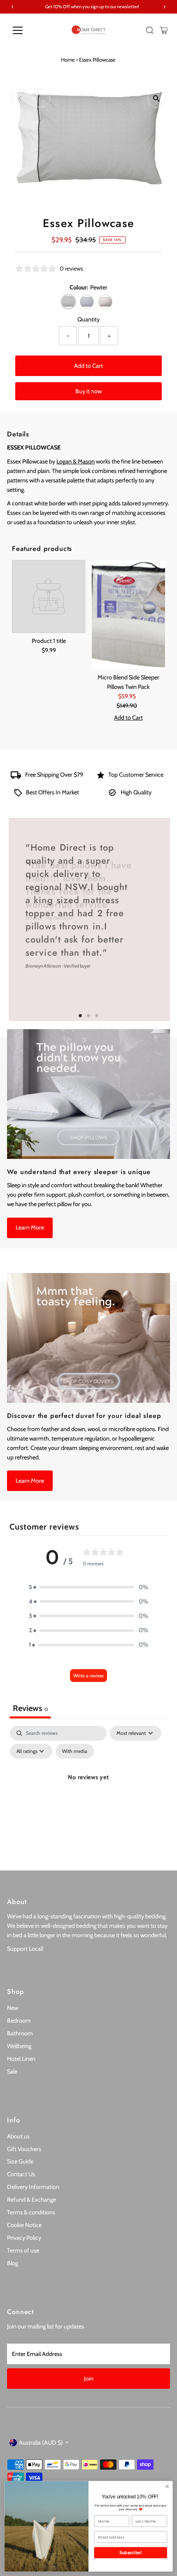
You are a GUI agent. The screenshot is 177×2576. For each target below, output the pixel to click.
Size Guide (20, 2161)
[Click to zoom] (157, 98)
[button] (88, 1587)
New (13, 2008)
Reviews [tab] (30, 1708)
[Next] (41, 98)
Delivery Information (33, 2187)
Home (68, 60)
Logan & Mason (76, 461)
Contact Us (21, 2174)
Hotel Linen (21, 2059)
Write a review (88, 1676)
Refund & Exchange (31, 2200)
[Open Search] (150, 30)
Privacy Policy (24, 2238)
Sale (12, 2071)
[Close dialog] (167, 2487)
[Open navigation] (27, 30)
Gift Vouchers (24, 2149)
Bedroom (19, 2021)
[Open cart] (164, 30)
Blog (13, 2263)
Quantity (88, 319)
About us (18, 2136)
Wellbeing (19, 2046)
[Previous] (20, 98)
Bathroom (20, 2033)
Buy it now (88, 391)
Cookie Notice (24, 2225)
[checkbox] (75, 1751)
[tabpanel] (88, 1796)
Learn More (30, 1227)
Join (89, 2379)
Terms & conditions (31, 2212)
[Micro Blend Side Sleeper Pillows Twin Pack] (128, 615)
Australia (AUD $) (41, 2443)
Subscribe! (130, 2553)
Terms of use (23, 2250)
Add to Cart (88, 366)
